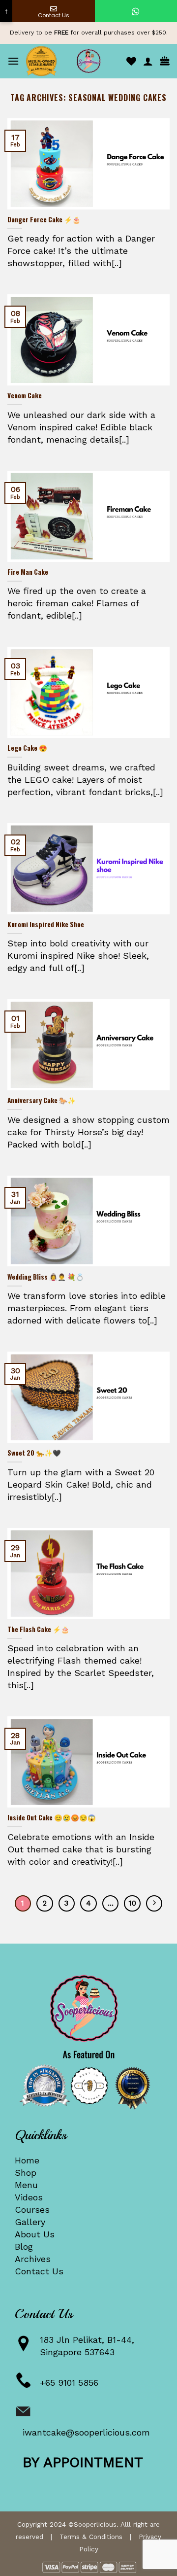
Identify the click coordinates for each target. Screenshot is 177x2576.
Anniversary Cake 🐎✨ (42, 1101)
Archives (33, 2259)
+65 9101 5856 (69, 2383)
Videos (29, 2197)
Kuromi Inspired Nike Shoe (46, 925)
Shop (26, 2173)
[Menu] (13, 61)
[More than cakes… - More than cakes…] (88, 61)
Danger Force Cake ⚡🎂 (44, 220)
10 (133, 1903)
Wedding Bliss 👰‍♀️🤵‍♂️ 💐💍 (46, 1277)
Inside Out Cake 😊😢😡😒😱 (52, 1818)
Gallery (30, 2222)
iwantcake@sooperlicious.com (86, 2432)
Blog (24, 2246)
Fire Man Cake (28, 572)
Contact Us (39, 2271)
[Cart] (165, 61)
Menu (26, 2185)
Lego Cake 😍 (27, 748)
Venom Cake (25, 396)
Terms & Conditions (91, 2537)
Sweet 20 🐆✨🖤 (34, 1453)
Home (27, 2160)
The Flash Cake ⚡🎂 (38, 1630)
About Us (35, 2234)
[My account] (148, 61)
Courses (32, 2210)
